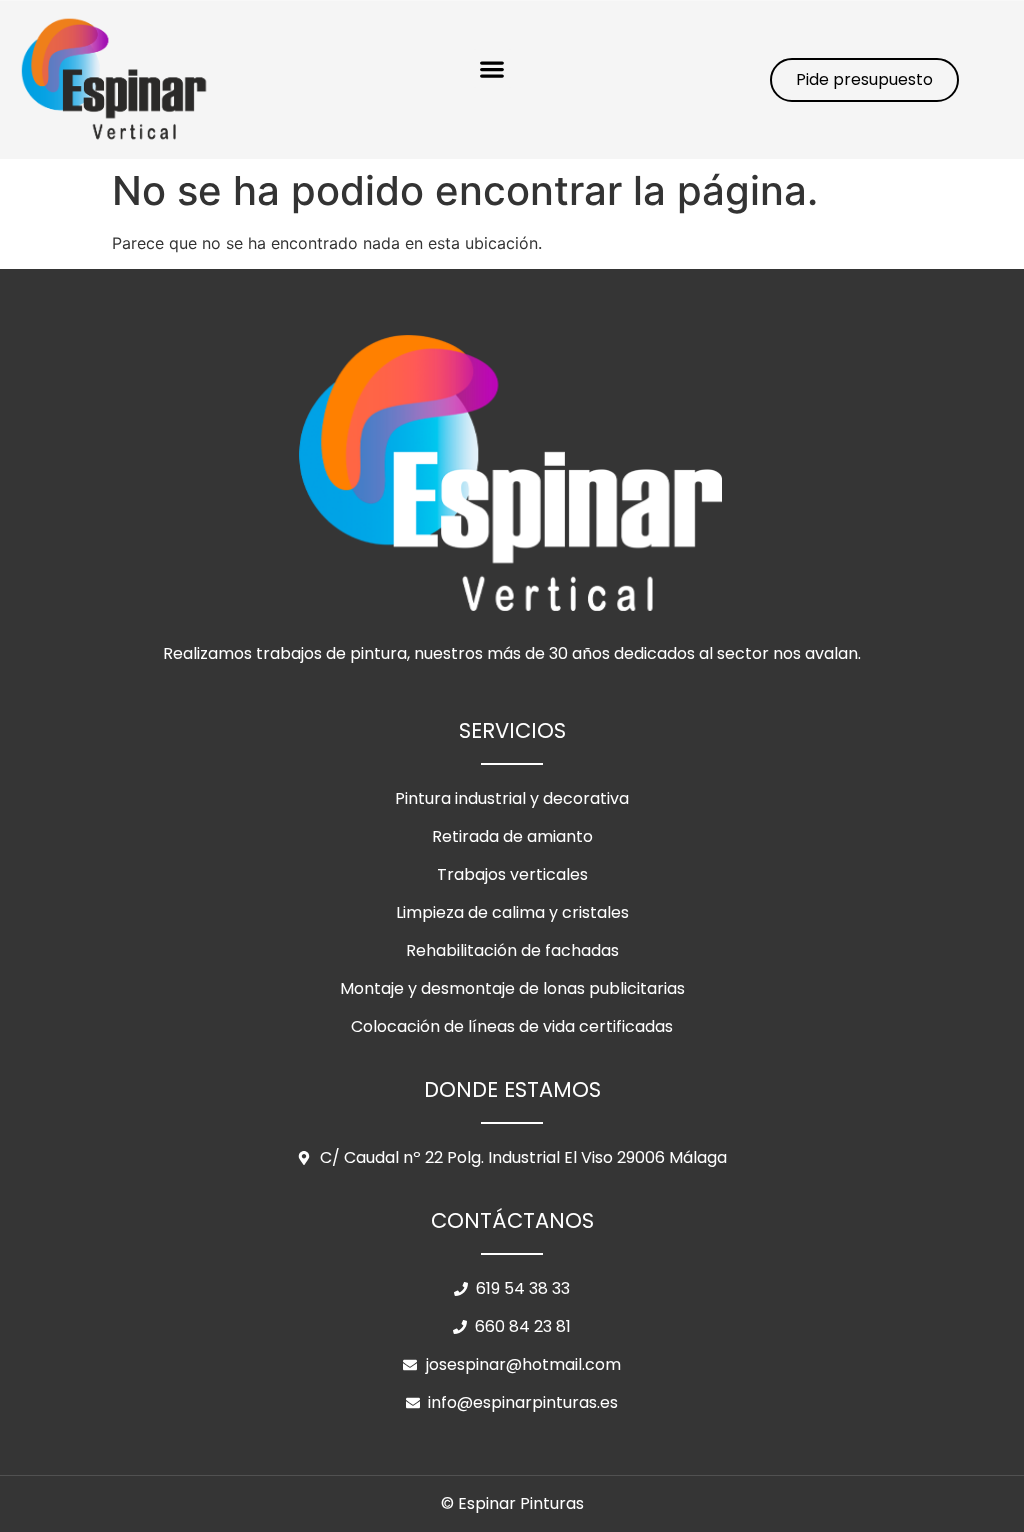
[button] (492, 68)
